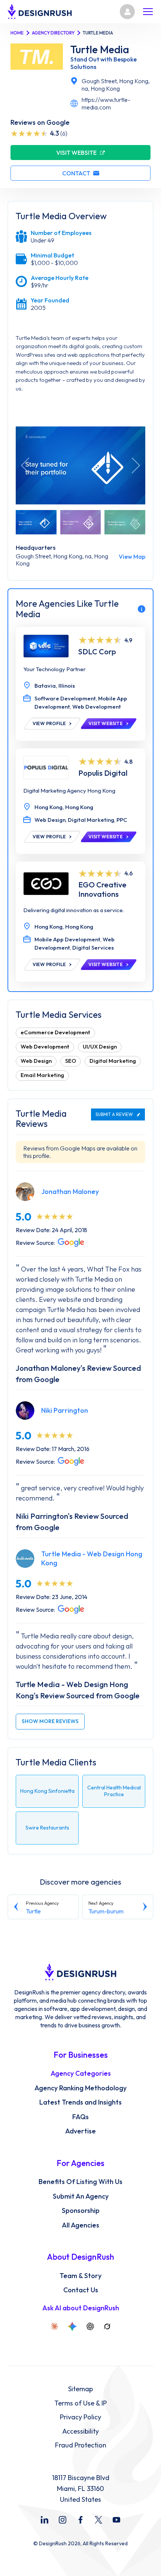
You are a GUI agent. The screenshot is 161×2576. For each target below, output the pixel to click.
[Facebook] (80, 2520)
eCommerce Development (55, 1032)
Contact (76, 173)
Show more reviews (50, 1721)
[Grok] (107, 2326)
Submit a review (114, 1114)
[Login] (127, 12)
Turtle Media (100, 49)
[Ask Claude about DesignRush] (54, 2326)
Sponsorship (81, 2211)
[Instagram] (63, 2520)
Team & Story (80, 2276)
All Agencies (80, 2225)
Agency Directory (53, 33)
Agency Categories (81, 2073)
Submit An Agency (81, 2196)
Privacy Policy (80, 2417)
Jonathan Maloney (70, 1192)
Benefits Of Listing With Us (80, 2182)
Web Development (45, 1046)
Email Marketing (42, 1075)
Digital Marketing (113, 1061)
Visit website (76, 153)
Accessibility (80, 2431)
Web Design (36, 1061)
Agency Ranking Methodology (80, 2088)
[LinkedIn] (45, 2520)
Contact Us (81, 2290)
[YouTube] (116, 2520)
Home (17, 33)
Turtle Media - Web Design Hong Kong (92, 1558)
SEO (71, 1061)
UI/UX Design (100, 1046)
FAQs (80, 2117)
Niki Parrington (65, 1410)
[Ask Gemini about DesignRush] (72, 2326)
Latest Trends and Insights (80, 2102)
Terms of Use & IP (80, 2403)
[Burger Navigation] (148, 12)
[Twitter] (98, 2520)
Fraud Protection (81, 2445)
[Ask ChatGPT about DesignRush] (90, 2326)
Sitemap (80, 2389)
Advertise (80, 2131)
